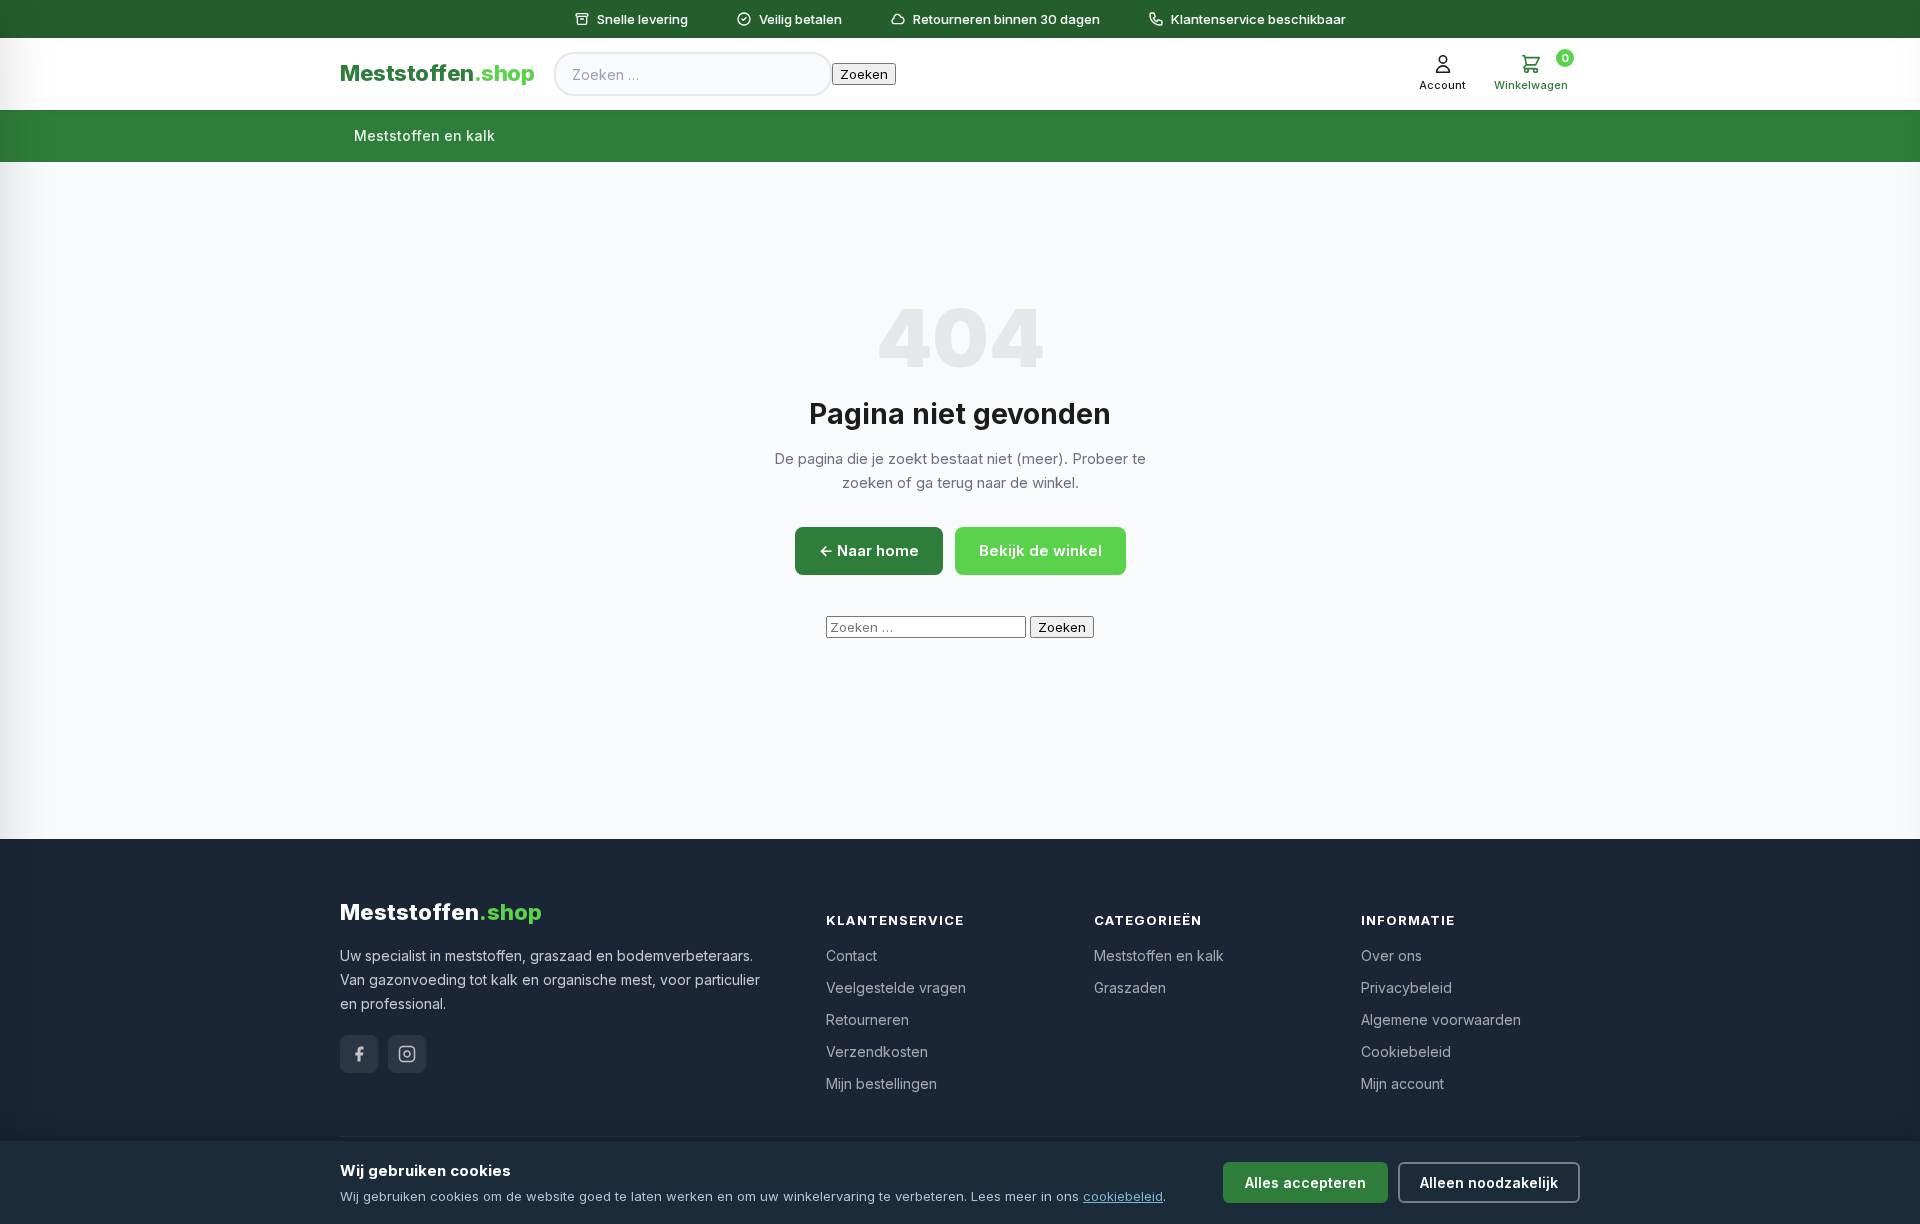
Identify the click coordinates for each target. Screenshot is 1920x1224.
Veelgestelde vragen (896, 987)
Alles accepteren (1305, 1182)
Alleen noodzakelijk (1489, 1182)
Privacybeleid (1406, 987)
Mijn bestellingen (881, 1083)
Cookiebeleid (1406, 1051)
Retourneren (867, 1019)
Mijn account (1402, 1083)
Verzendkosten (877, 1051)
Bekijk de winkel (1040, 550)
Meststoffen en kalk (424, 135)
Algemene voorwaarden (1441, 1019)
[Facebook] (359, 1054)
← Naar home (869, 550)
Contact (851, 955)
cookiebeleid (1123, 1196)
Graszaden (1130, 987)
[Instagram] (407, 1054)
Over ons (1391, 955)
